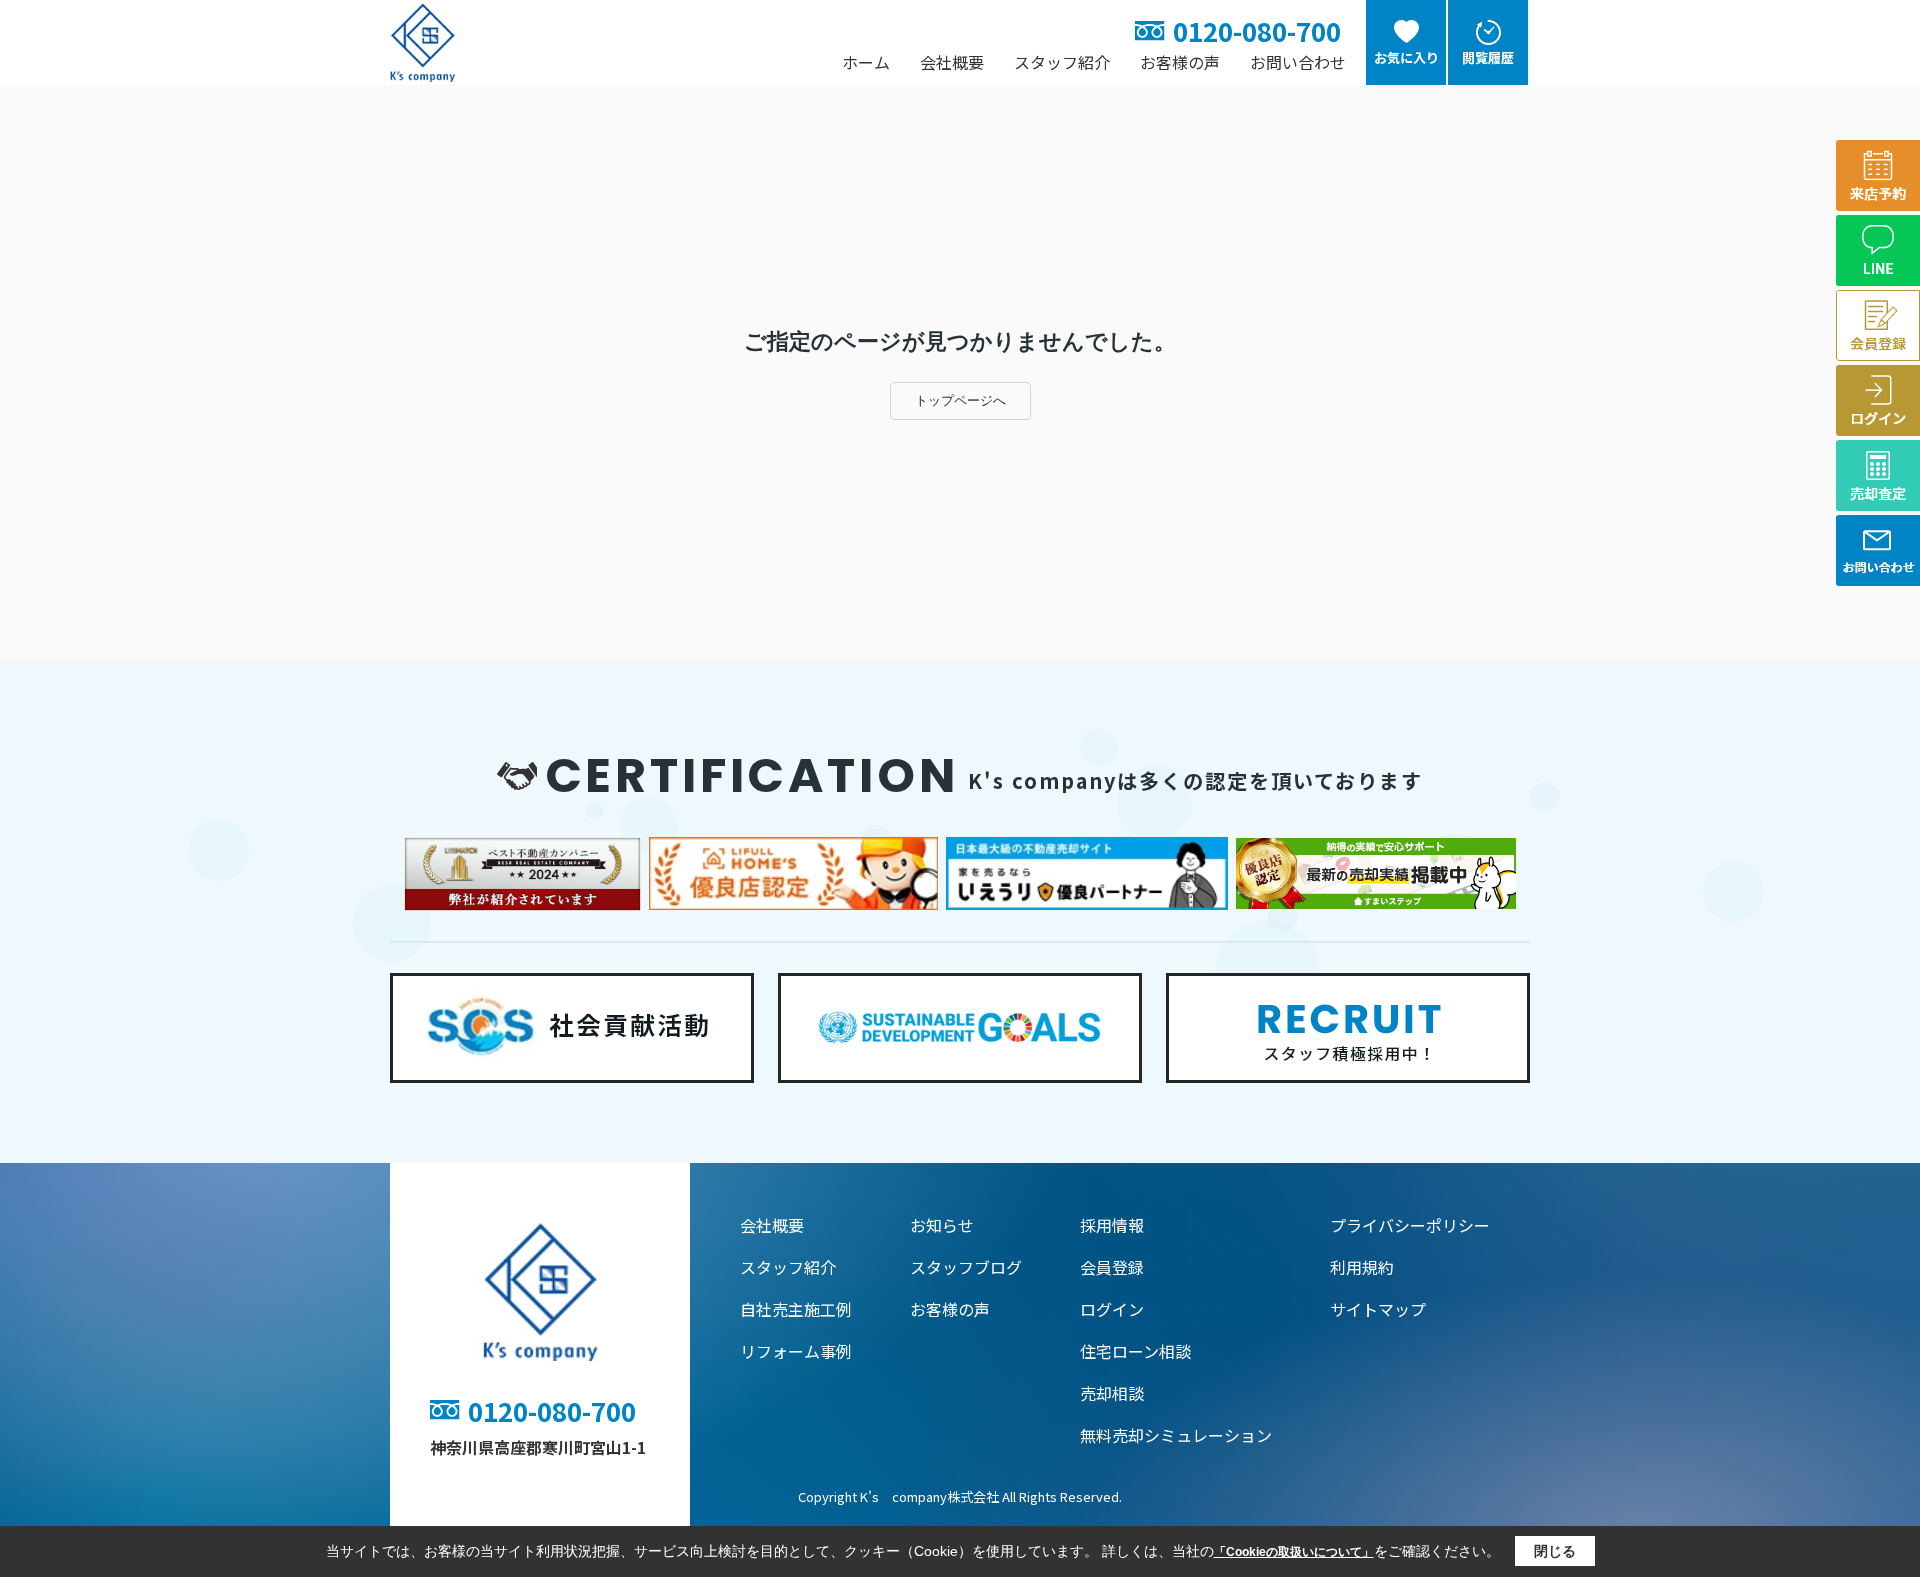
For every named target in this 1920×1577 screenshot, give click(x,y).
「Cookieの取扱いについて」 (1294, 1552)
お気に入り (1406, 57)
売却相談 (1112, 1393)
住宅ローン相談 (1135, 1351)
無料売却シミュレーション (1176, 1435)
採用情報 (1112, 1225)
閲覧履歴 (1488, 57)
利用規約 (1362, 1267)
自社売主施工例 (796, 1309)
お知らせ (942, 1225)
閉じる (1555, 1551)
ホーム (866, 62)
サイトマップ (1378, 1309)
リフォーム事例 (796, 1351)
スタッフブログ (966, 1267)
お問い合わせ (1298, 62)
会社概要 (952, 62)
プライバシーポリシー (1410, 1225)
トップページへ (960, 400)
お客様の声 (1180, 62)
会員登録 (1112, 1267)
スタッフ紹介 (1062, 62)
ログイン (1112, 1309)
